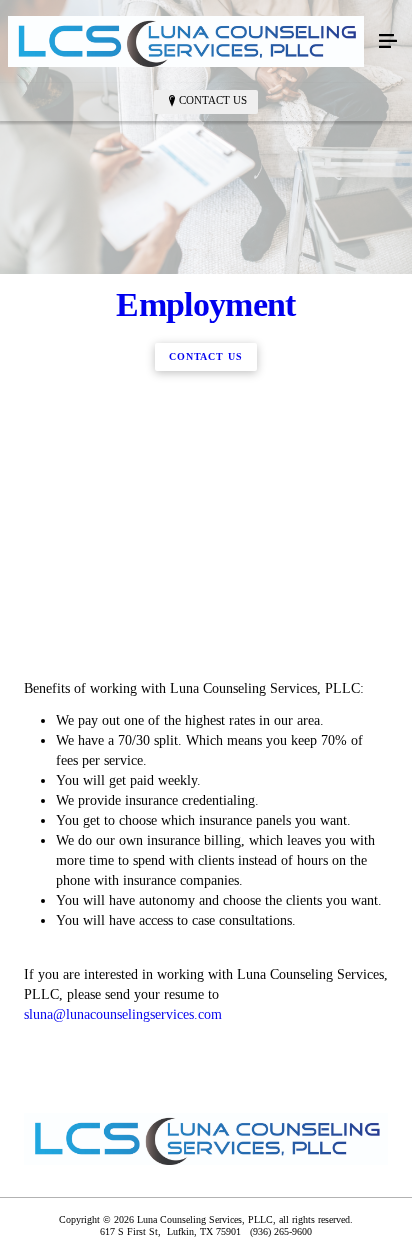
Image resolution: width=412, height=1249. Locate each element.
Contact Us (213, 100)
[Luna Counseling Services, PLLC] (186, 41)
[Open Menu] (388, 42)
